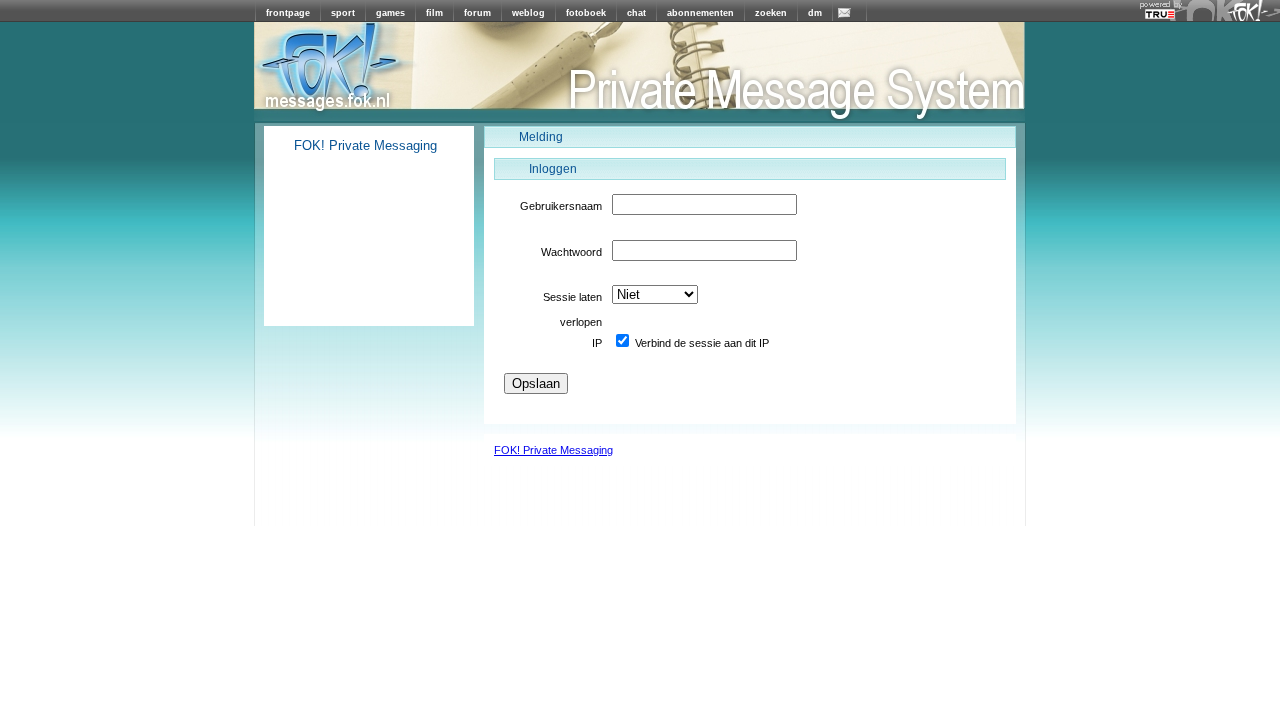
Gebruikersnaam (561, 206)
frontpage (288, 13)
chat (636, 13)
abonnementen (700, 13)
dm (815, 13)
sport (343, 13)
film (434, 13)
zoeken (771, 13)
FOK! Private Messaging (553, 450)
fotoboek (586, 13)
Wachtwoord (571, 252)
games (390, 13)
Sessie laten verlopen (572, 300)
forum (477, 13)
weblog (528, 13)
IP (597, 343)
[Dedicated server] (1161, 15)
